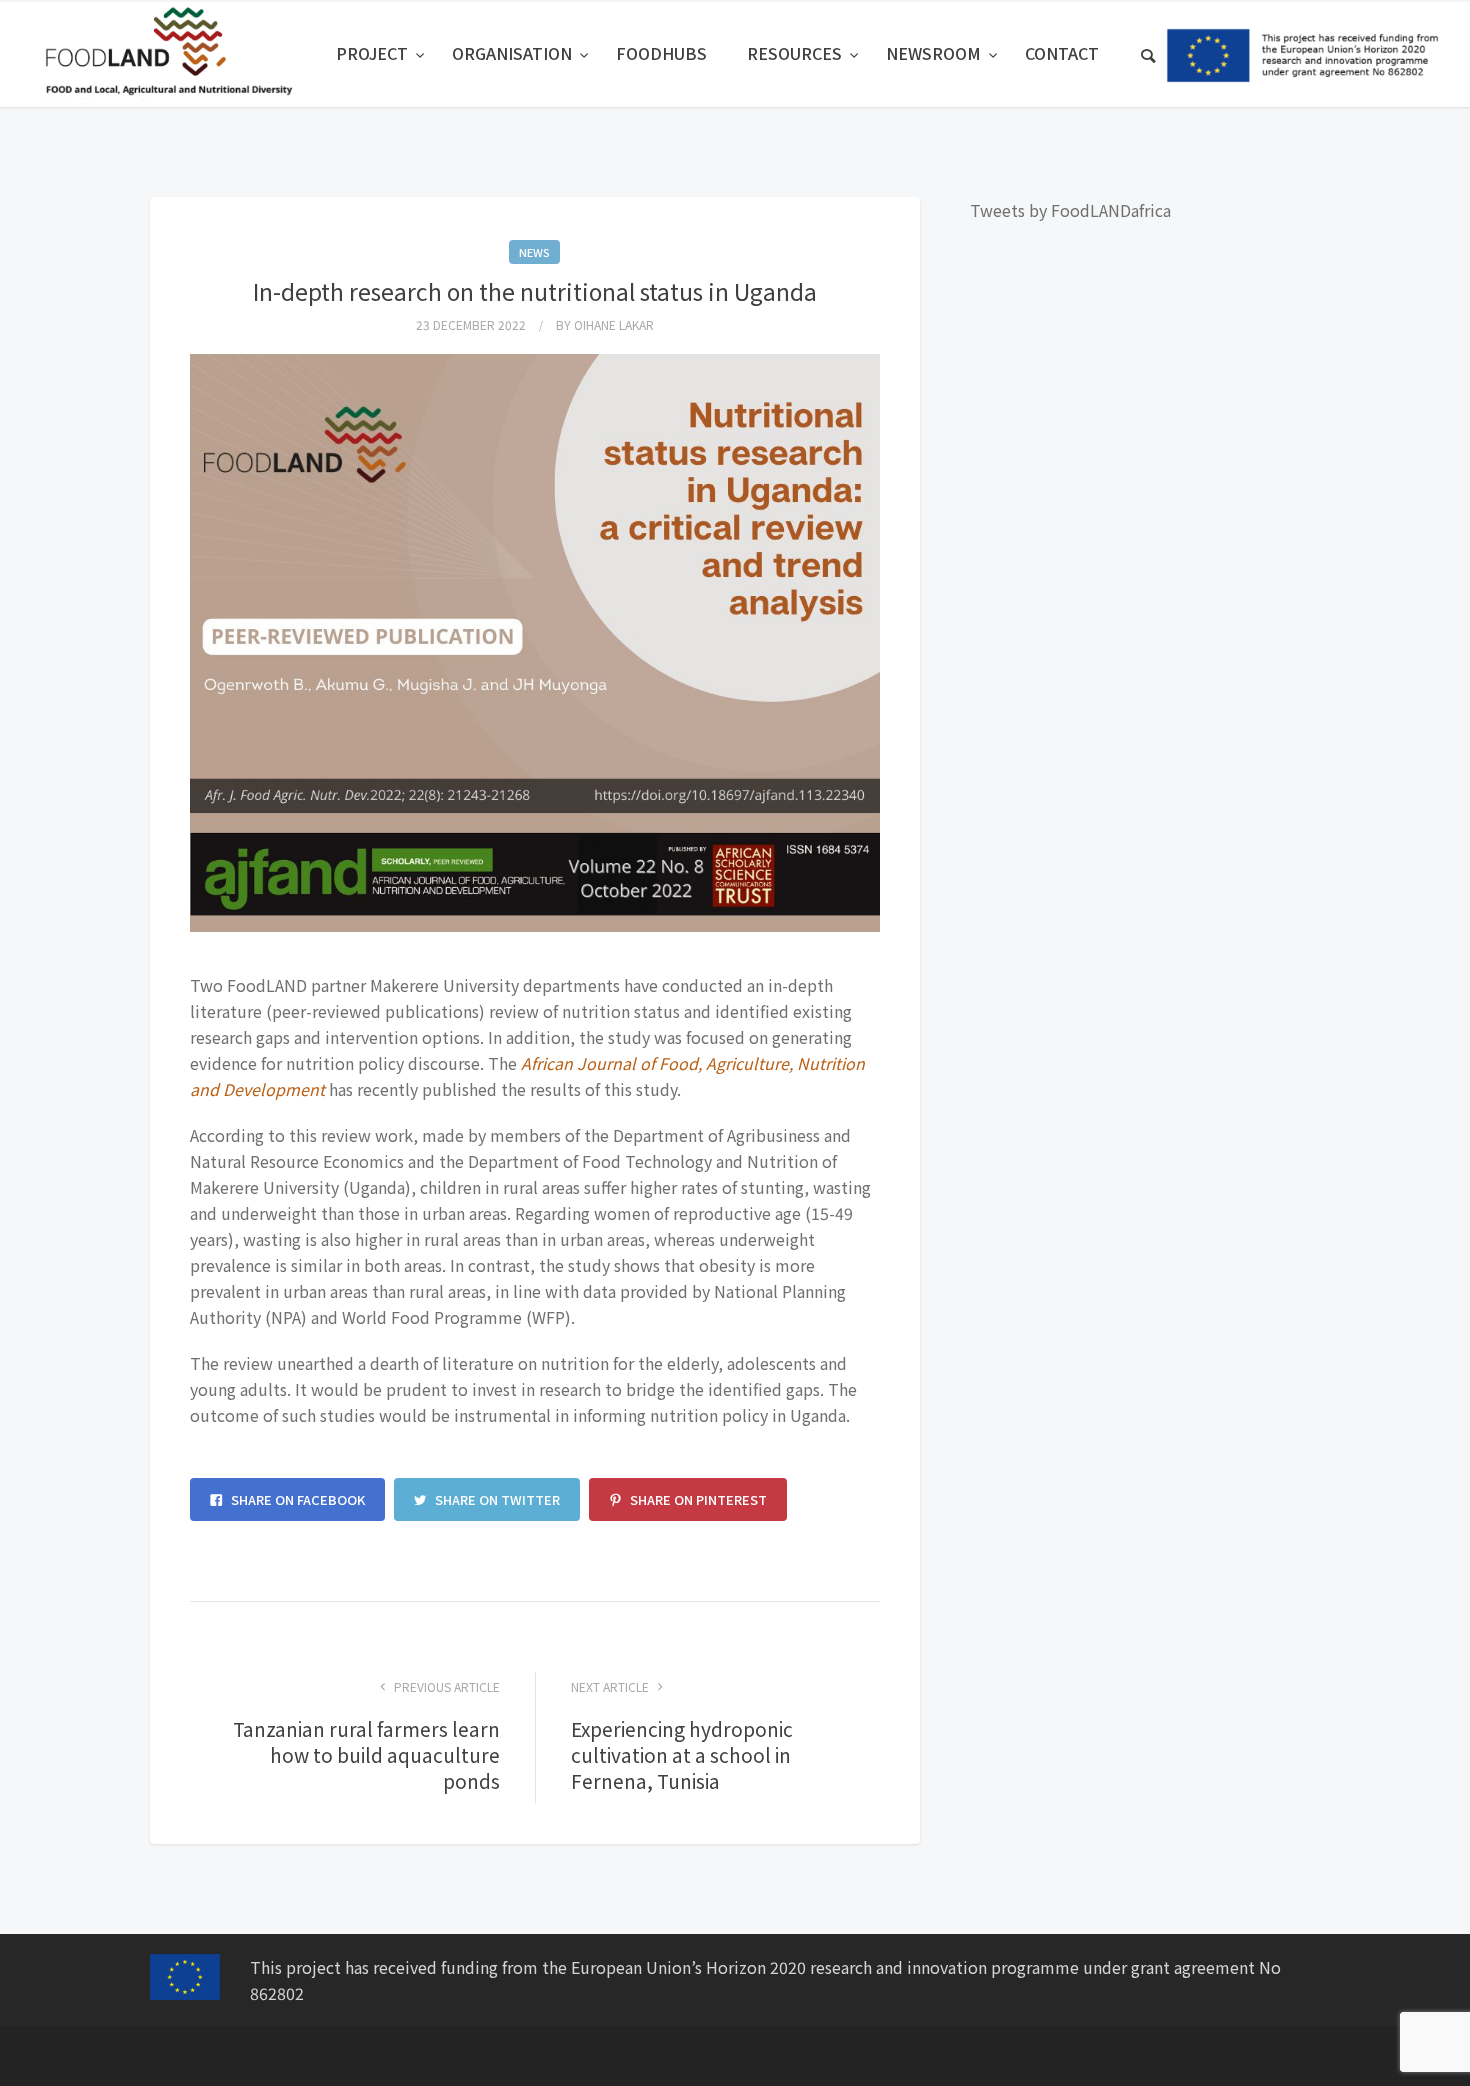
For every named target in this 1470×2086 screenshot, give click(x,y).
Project (374, 53)
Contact (1062, 53)
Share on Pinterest (697, 1499)
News (534, 252)
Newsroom (935, 53)
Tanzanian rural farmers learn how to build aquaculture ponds (366, 1754)
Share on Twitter (496, 1499)
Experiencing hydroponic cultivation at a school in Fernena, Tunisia (682, 1754)
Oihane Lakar (614, 324)
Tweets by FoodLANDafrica (1070, 210)
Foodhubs (661, 53)
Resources (796, 53)
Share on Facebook (296, 1499)
